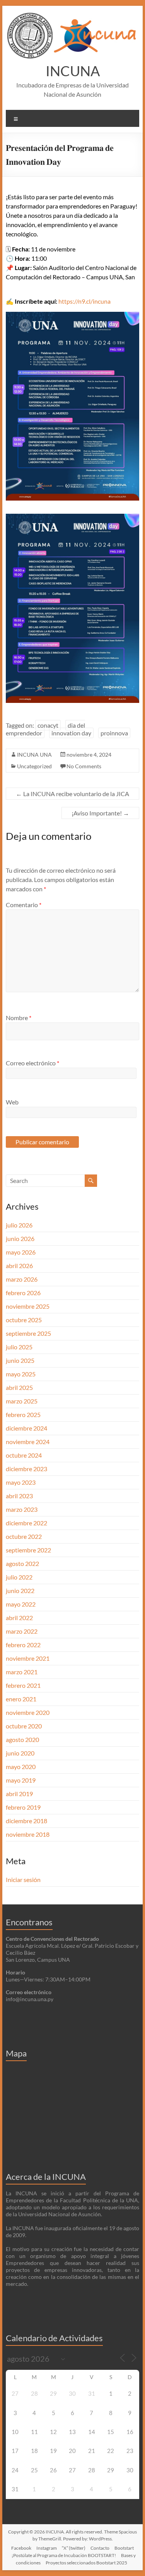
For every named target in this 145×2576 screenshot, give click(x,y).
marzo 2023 (22, 1509)
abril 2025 (19, 1387)
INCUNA (73, 71)
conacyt (48, 725)
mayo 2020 (21, 1767)
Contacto (100, 2548)
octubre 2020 (24, 1726)
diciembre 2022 (26, 1523)
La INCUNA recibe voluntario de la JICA (72, 794)
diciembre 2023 (26, 1469)
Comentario (24, 905)
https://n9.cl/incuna (84, 301)
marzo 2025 (22, 1401)
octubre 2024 (24, 1455)
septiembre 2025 (28, 1333)
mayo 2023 (21, 1482)
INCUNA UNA (34, 755)
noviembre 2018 (28, 1834)
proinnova (114, 733)
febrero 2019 (23, 1807)
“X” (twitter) (74, 2548)
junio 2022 (20, 1591)
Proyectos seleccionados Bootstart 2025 (86, 2563)
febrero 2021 (23, 1685)
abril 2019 (19, 1794)
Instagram (47, 2548)
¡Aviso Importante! (100, 813)
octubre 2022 (24, 1536)
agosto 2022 (22, 1563)
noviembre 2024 (28, 1442)
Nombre (19, 1018)
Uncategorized (34, 766)
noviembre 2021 (28, 1658)
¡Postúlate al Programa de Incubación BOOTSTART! (64, 2555)
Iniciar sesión (23, 1879)
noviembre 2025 (28, 1306)
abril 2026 (19, 1266)
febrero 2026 (23, 1293)
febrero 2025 (23, 1414)
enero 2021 (21, 1699)
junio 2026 (20, 1238)
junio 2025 (20, 1360)
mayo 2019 (21, 1780)
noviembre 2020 (28, 1712)
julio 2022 (19, 1577)
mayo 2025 (21, 1374)
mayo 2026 (21, 1252)
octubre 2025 (24, 1320)
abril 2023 (19, 1496)
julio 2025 (19, 1347)
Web (12, 1102)
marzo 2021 (22, 1672)
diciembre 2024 (26, 1428)
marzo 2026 (22, 1279)
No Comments (84, 766)
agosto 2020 (22, 1739)
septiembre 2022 (28, 1550)
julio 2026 (19, 1225)
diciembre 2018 (26, 1821)
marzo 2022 (22, 1631)
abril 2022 (19, 1618)
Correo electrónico (32, 1063)
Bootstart (124, 2548)
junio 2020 (20, 1753)
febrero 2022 (23, 1645)
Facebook (21, 2548)
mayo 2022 (21, 1604)
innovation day (71, 733)
